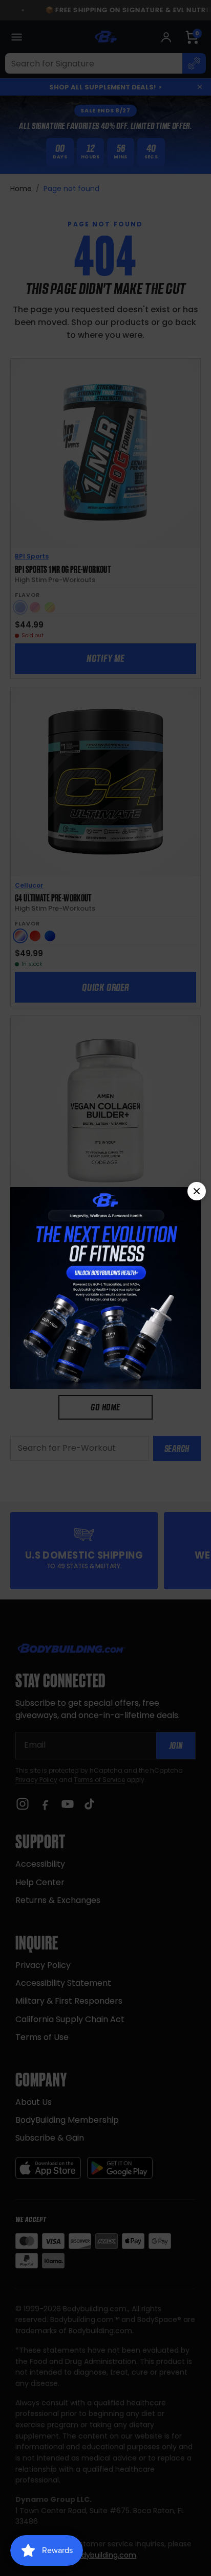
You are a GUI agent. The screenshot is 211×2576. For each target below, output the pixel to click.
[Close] (197, 1191)
